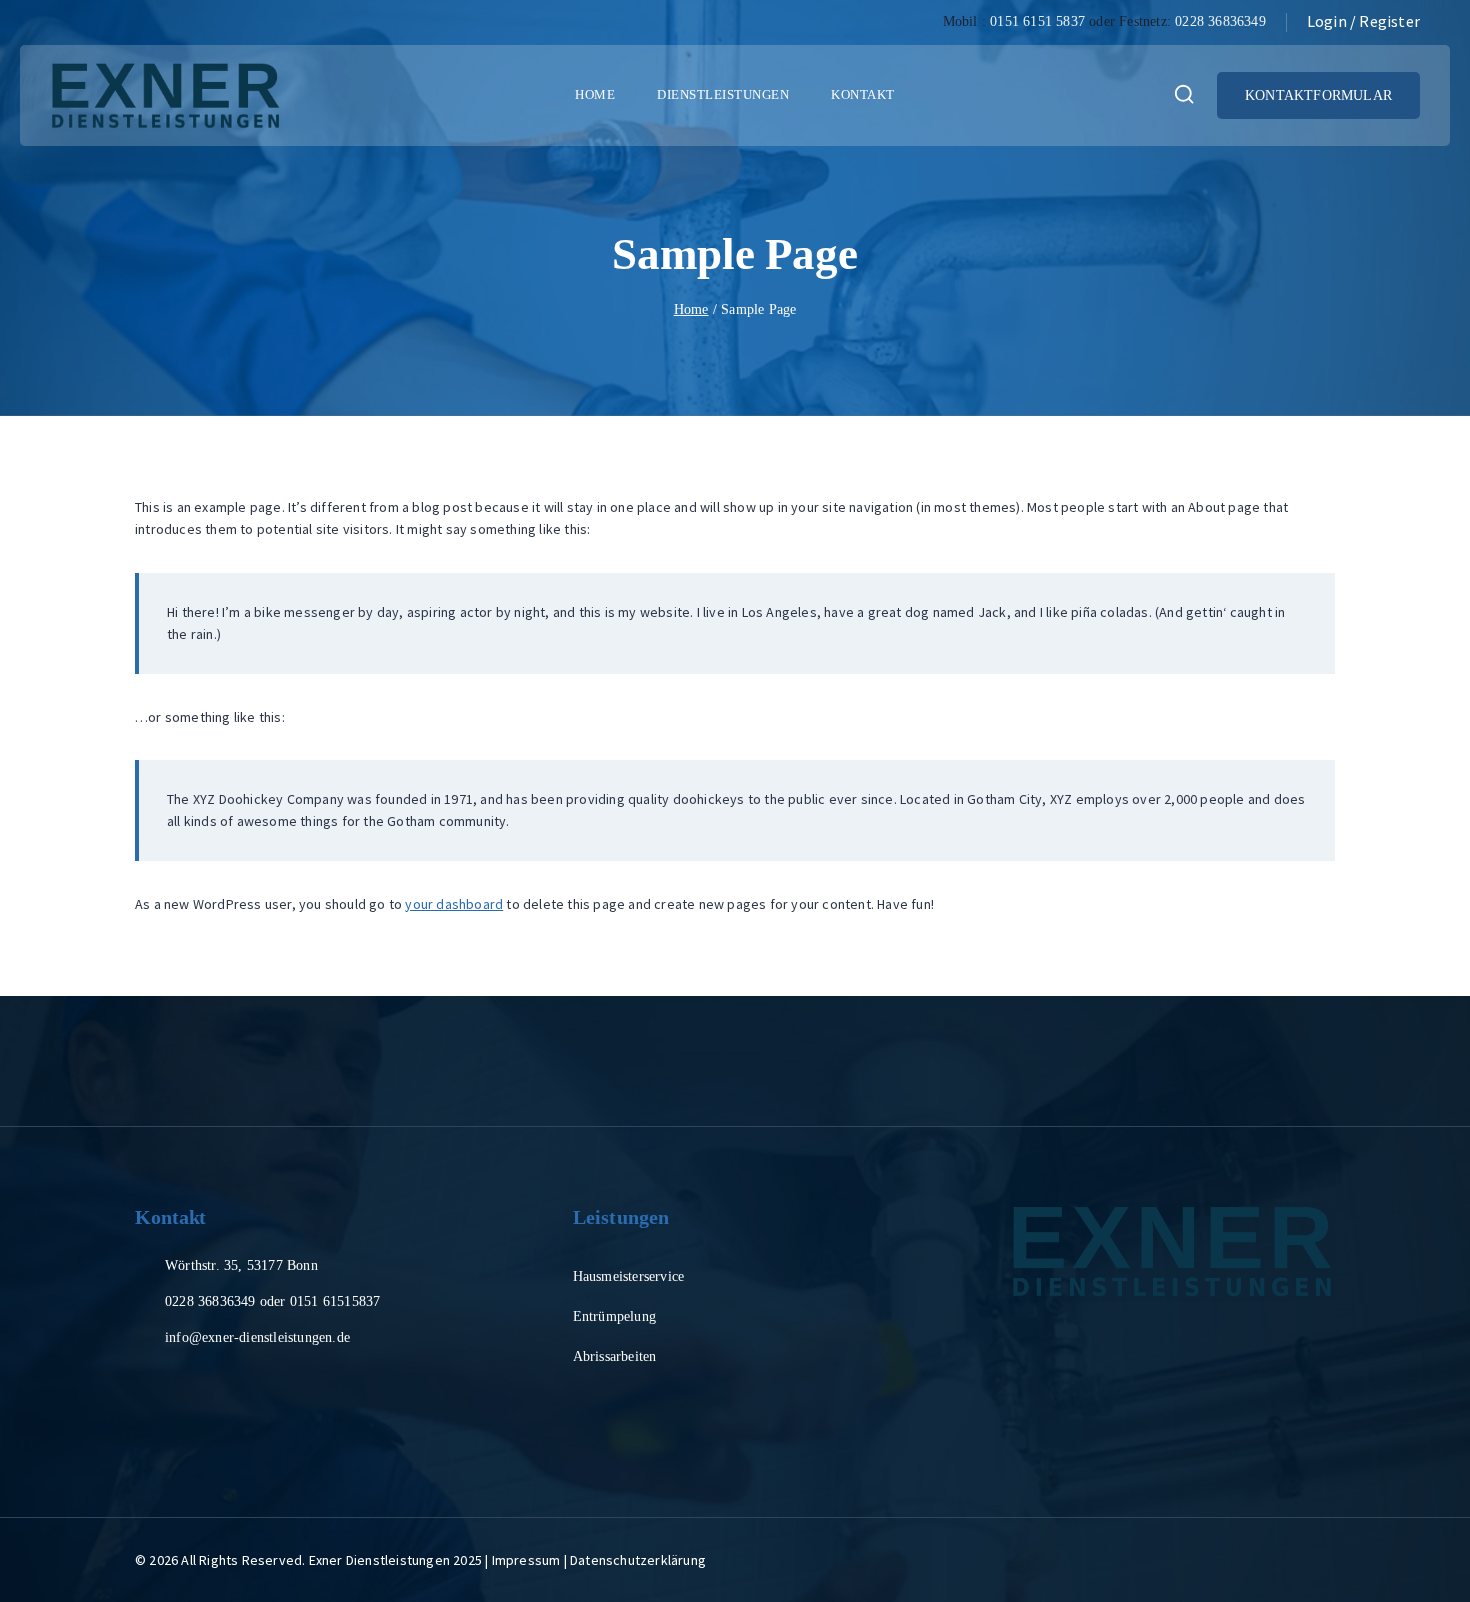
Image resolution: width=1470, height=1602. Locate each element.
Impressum (526, 1560)
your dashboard (454, 904)
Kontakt (863, 94)
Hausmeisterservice (629, 1276)
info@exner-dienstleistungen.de (257, 1337)
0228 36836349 (1220, 21)
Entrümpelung (614, 1316)
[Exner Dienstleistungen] (166, 96)
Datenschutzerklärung (638, 1560)
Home (595, 94)
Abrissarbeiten (615, 1356)
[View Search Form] (1184, 96)
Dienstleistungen (723, 94)
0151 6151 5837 (1037, 21)
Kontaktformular (1318, 95)
